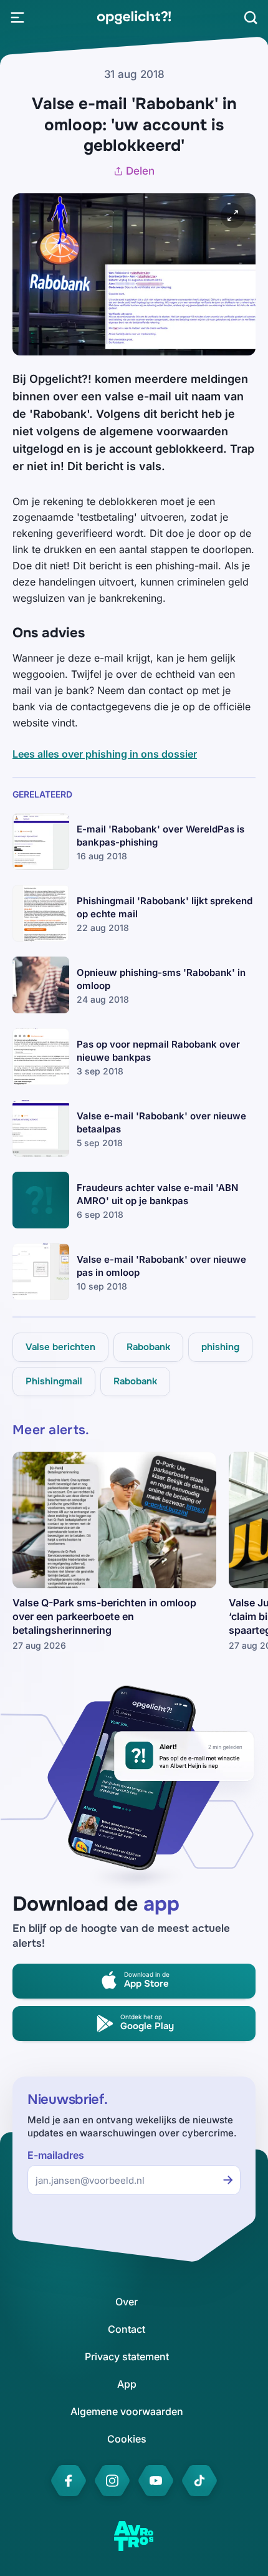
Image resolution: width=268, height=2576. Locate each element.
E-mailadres (56, 2155)
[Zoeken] (251, 17)
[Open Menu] (17, 17)
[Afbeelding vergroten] (233, 216)
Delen (140, 171)
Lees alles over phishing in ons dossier (105, 754)
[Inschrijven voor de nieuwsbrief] (228, 2180)
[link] (134, 17)
